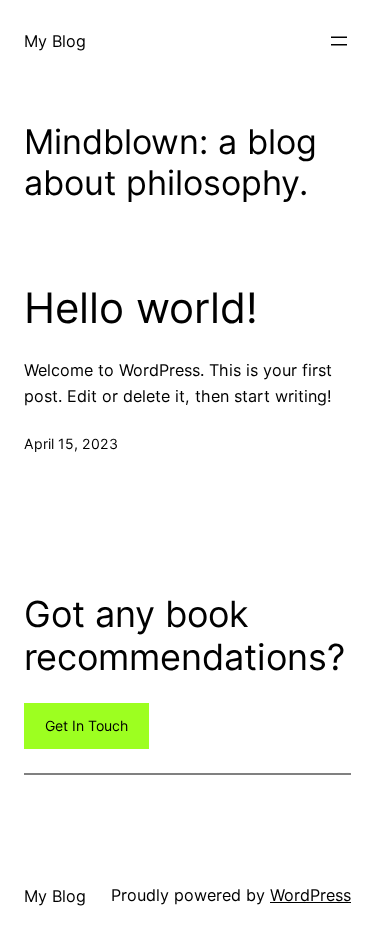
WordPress (310, 895)
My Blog (55, 41)
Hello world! (141, 308)
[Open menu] (339, 41)
